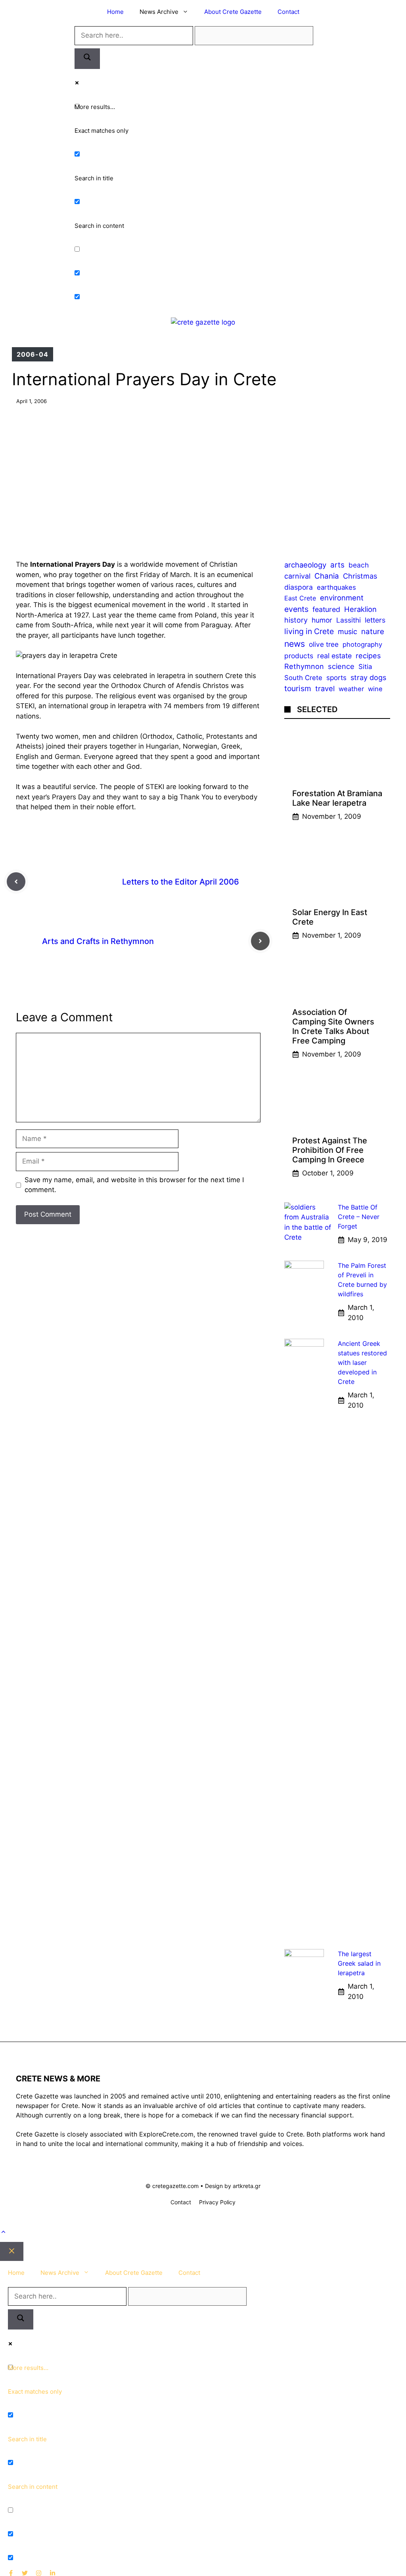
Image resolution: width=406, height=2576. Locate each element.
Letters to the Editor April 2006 (181, 882)
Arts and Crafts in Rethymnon (98, 941)
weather (351, 689)
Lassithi (349, 620)
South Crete (303, 678)
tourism (298, 688)
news (295, 644)
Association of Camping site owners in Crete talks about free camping (333, 1026)
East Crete (300, 598)
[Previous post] (16, 882)
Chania (327, 576)
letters (375, 620)
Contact (288, 12)
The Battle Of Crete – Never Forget (359, 1217)
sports (336, 677)
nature (373, 632)
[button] (3, 2232)
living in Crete (309, 631)
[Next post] (260, 941)
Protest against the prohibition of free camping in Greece (330, 1150)
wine (375, 689)
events (296, 609)
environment (342, 598)
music (348, 632)
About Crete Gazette (233, 12)
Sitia (365, 667)
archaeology (305, 565)
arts (337, 565)
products (299, 656)
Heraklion (360, 609)
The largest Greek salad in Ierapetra (359, 1963)
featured (326, 609)
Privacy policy (217, 2202)
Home (115, 12)
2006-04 (33, 354)
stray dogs (368, 677)
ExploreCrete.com (166, 2134)
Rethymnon (304, 666)
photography (362, 644)
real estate (334, 656)
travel (325, 688)
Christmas (360, 576)
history (296, 620)
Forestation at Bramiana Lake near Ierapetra (337, 798)
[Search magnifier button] (87, 59)
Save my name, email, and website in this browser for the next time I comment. (134, 1185)
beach (359, 565)
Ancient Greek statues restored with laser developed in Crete (362, 1363)
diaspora (299, 587)
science (341, 666)
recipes (368, 655)
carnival (297, 576)
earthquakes (336, 587)
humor (322, 620)
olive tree (324, 644)
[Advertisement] (203, 476)
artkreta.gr (247, 2186)
